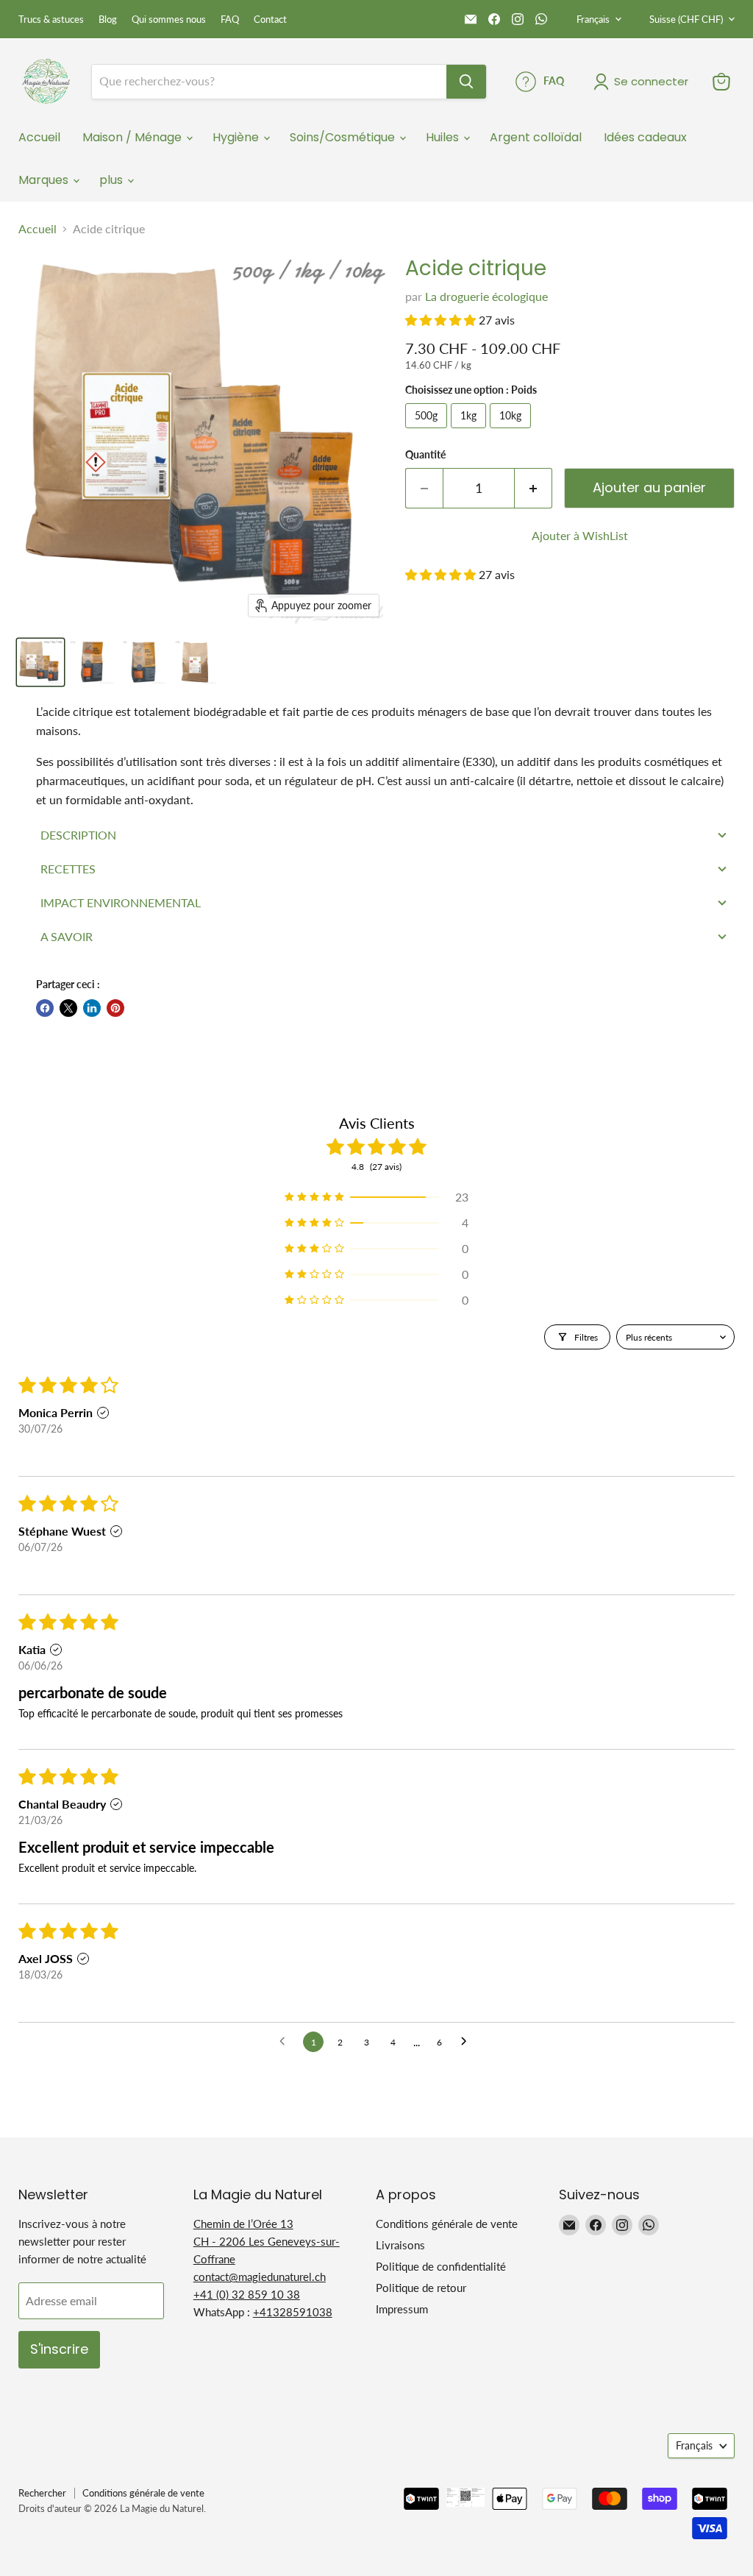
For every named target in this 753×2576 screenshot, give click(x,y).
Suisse (686, 19)
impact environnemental (121, 902)
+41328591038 (293, 2312)
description (78, 835)
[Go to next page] (468, 2042)
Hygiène (237, 137)
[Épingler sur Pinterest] (115, 1008)
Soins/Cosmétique (344, 137)
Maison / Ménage (133, 137)
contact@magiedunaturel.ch (260, 2277)
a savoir (67, 936)
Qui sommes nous (169, 19)
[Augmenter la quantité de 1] (533, 488)
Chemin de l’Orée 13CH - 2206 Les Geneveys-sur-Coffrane (267, 2241)
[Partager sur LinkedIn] (92, 1008)
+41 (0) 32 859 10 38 (247, 2294)
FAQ (230, 19)
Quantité (425, 455)
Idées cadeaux (645, 137)
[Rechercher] (466, 82)
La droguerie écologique (486, 296)
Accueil (39, 137)
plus (113, 180)
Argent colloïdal (536, 137)
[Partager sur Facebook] (45, 1008)
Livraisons (400, 2245)
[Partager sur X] (68, 1008)
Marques (45, 180)
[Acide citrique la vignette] (40, 662)
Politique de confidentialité (441, 2266)
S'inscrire (59, 2349)
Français (593, 19)
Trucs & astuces (51, 19)
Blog (108, 19)
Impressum (402, 2309)
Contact (270, 19)
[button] (442, 320)
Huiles (444, 137)
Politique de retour (421, 2288)
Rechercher (42, 2493)
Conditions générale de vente (447, 2224)
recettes (68, 869)
